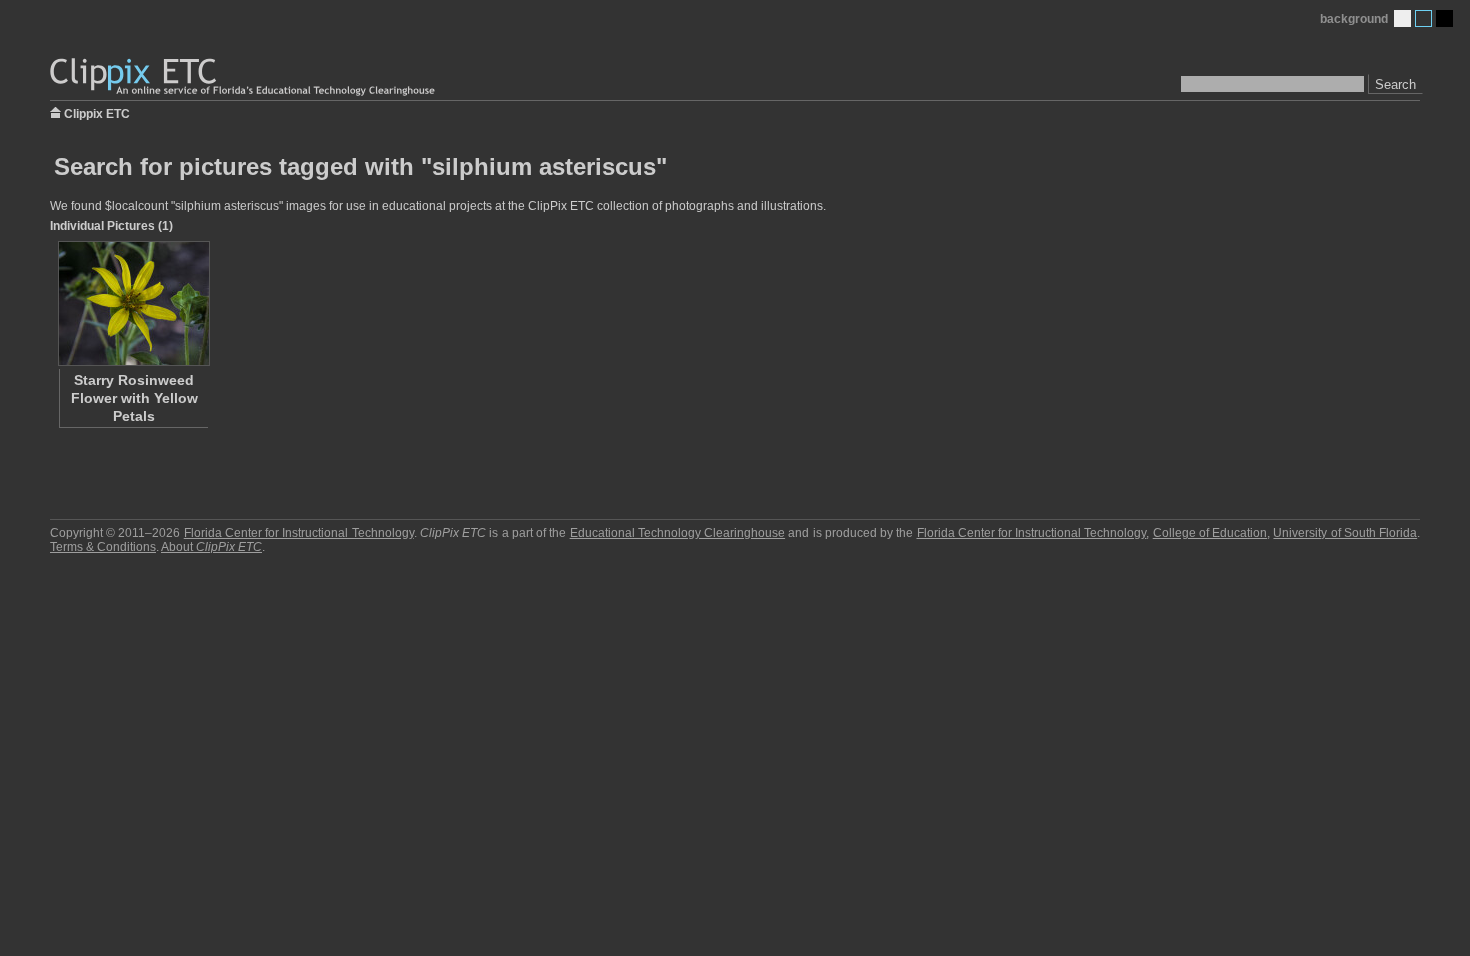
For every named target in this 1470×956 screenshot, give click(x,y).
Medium (1423, 18)
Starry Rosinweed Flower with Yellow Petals (134, 398)
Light (1402, 18)
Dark (1444, 18)
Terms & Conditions (103, 547)
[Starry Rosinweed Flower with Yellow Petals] (133, 303)
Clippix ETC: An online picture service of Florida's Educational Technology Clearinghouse (244, 77)
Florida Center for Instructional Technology (299, 533)
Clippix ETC (97, 112)
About (211, 547)
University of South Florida (1345, 533)
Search (1395, 84)
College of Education (1210, 533)
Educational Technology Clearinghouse (677, 533)
